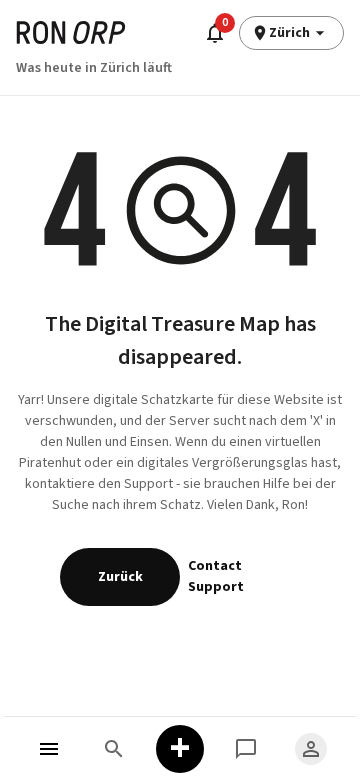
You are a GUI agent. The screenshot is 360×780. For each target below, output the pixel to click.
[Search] (115, 748)
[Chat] (246, 748)
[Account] (311, 748)
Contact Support (216, 576)
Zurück (120, 577)
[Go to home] (71, 32)
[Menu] (49, 748)
